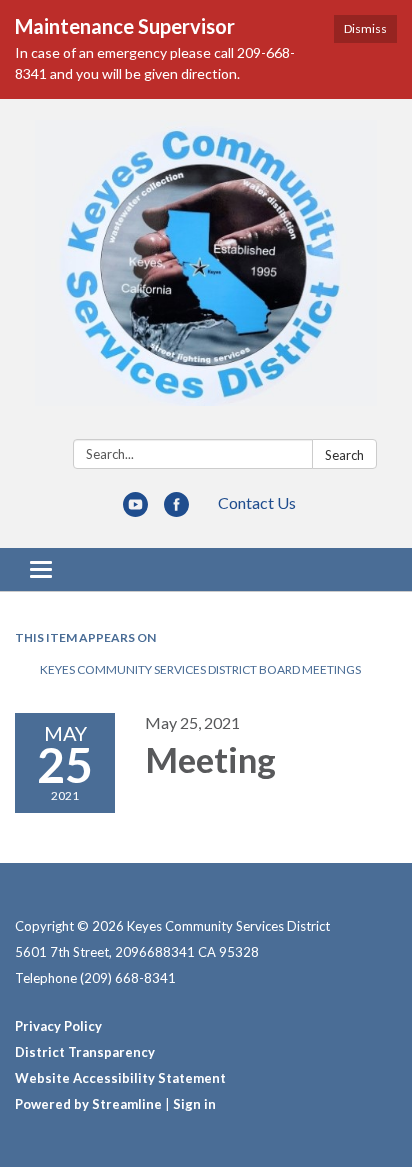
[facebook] (176, 510)
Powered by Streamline (88, 1104)
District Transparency (85, 1052)
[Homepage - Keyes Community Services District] (206, 273)
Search (344, 455)
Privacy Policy (58, 1026)
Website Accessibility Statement (120, 1078)
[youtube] (135, 510)
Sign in (194, 1104)
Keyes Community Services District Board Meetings (200, 669)
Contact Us (257, 502)
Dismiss (365, 28)
